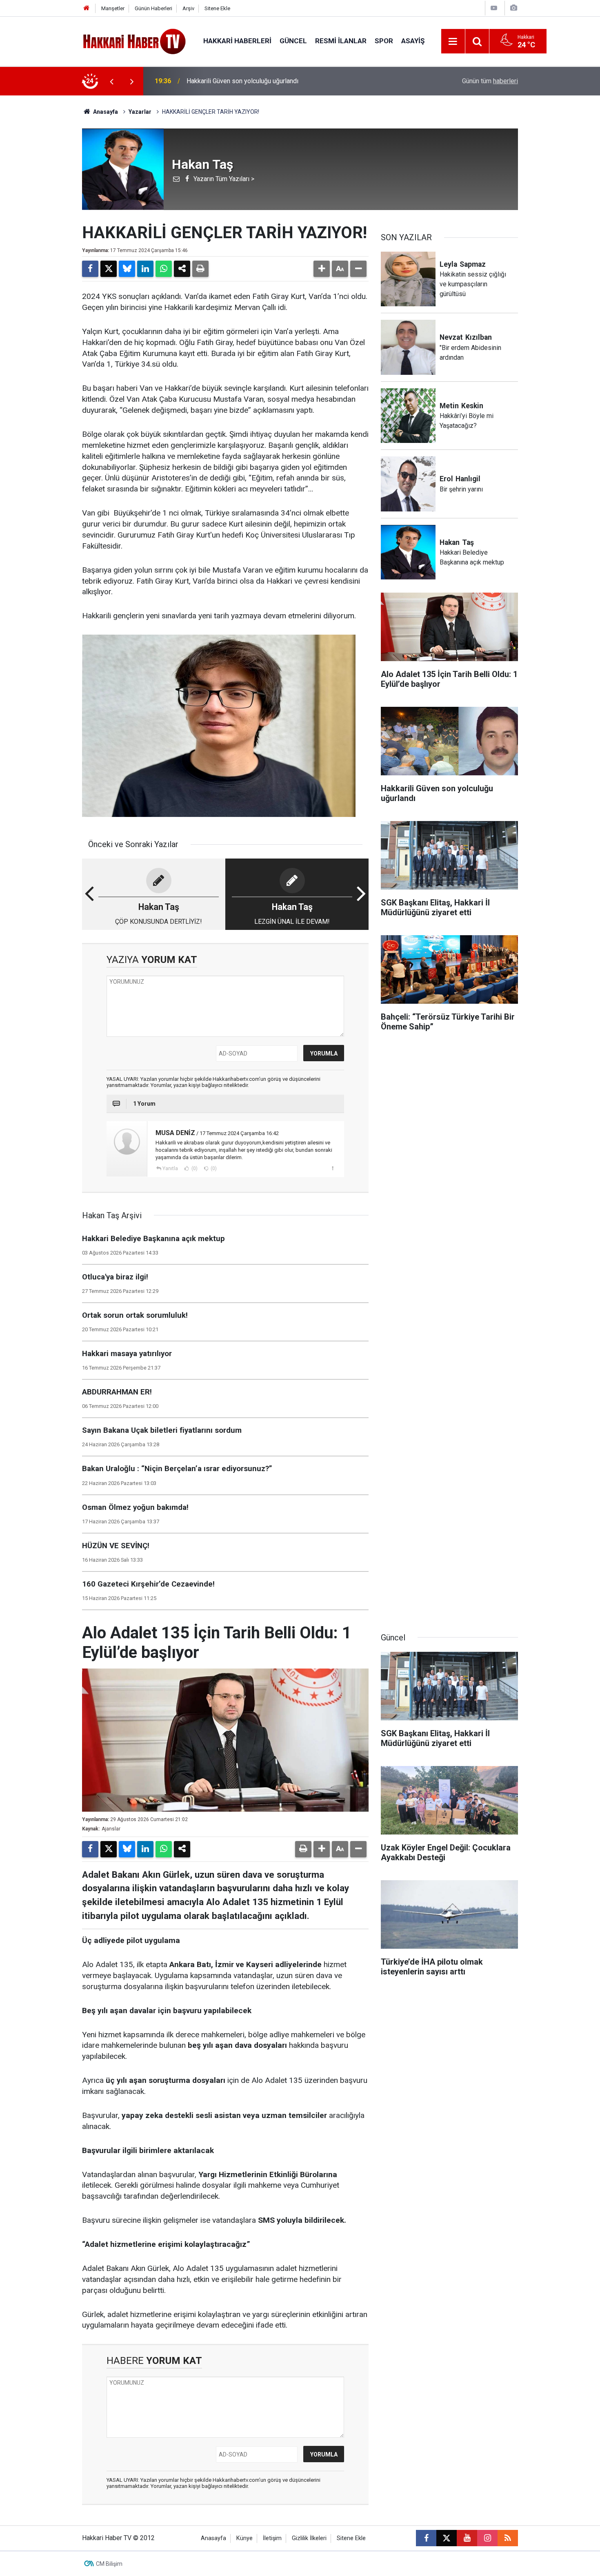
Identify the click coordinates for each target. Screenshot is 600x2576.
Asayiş (413, 41)
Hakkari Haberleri (237, 41)
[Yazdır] (200, 269)
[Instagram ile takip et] (487, 2538)
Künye (244, 2538)
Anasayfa (105, 112)
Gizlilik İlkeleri (309, 2538)
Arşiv (188, 8)
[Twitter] (109, 269)
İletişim (272, 2538)
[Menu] (453, 42)
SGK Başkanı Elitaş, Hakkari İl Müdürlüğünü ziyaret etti (263, 81)
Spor (384, 41)
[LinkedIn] (145, 269)
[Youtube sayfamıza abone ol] (467, 2538)
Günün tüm (490, 81)
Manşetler (113, 8)
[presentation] (111, 81)
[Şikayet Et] (332, 1168)
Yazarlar (140, 112)
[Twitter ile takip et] (447, 2538)
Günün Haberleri (153, 8)
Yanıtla (170, 1168)
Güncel (293, 41)
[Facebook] (90, 269)
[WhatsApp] (164, 269)
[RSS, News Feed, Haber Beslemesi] (508, 2538)
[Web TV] (494, 8)
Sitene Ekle (217, 8)
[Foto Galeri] (513, 8)
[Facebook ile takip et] (426, 2538)
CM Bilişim (109, 2564)
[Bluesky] (127, 269)
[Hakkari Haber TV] (134, 41)
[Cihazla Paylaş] (182, 269)
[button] (322, 269)
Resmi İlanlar (341, 41)
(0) (194, 1168)
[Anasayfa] (87, 8)
